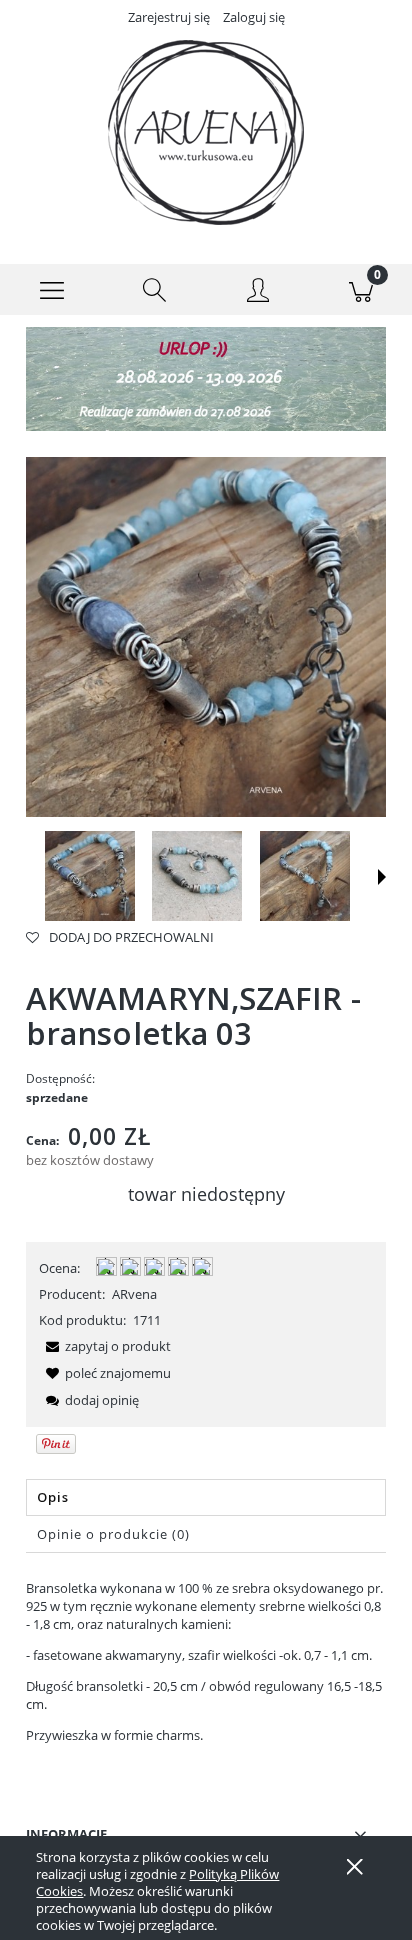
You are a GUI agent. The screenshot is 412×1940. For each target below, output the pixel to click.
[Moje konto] (257, 293)
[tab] (206, 1497)
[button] (51, 290)
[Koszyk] (360, 290)
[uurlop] (206, 378)
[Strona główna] (206, 132)
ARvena (134, 1294)
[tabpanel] (206, 1661)
